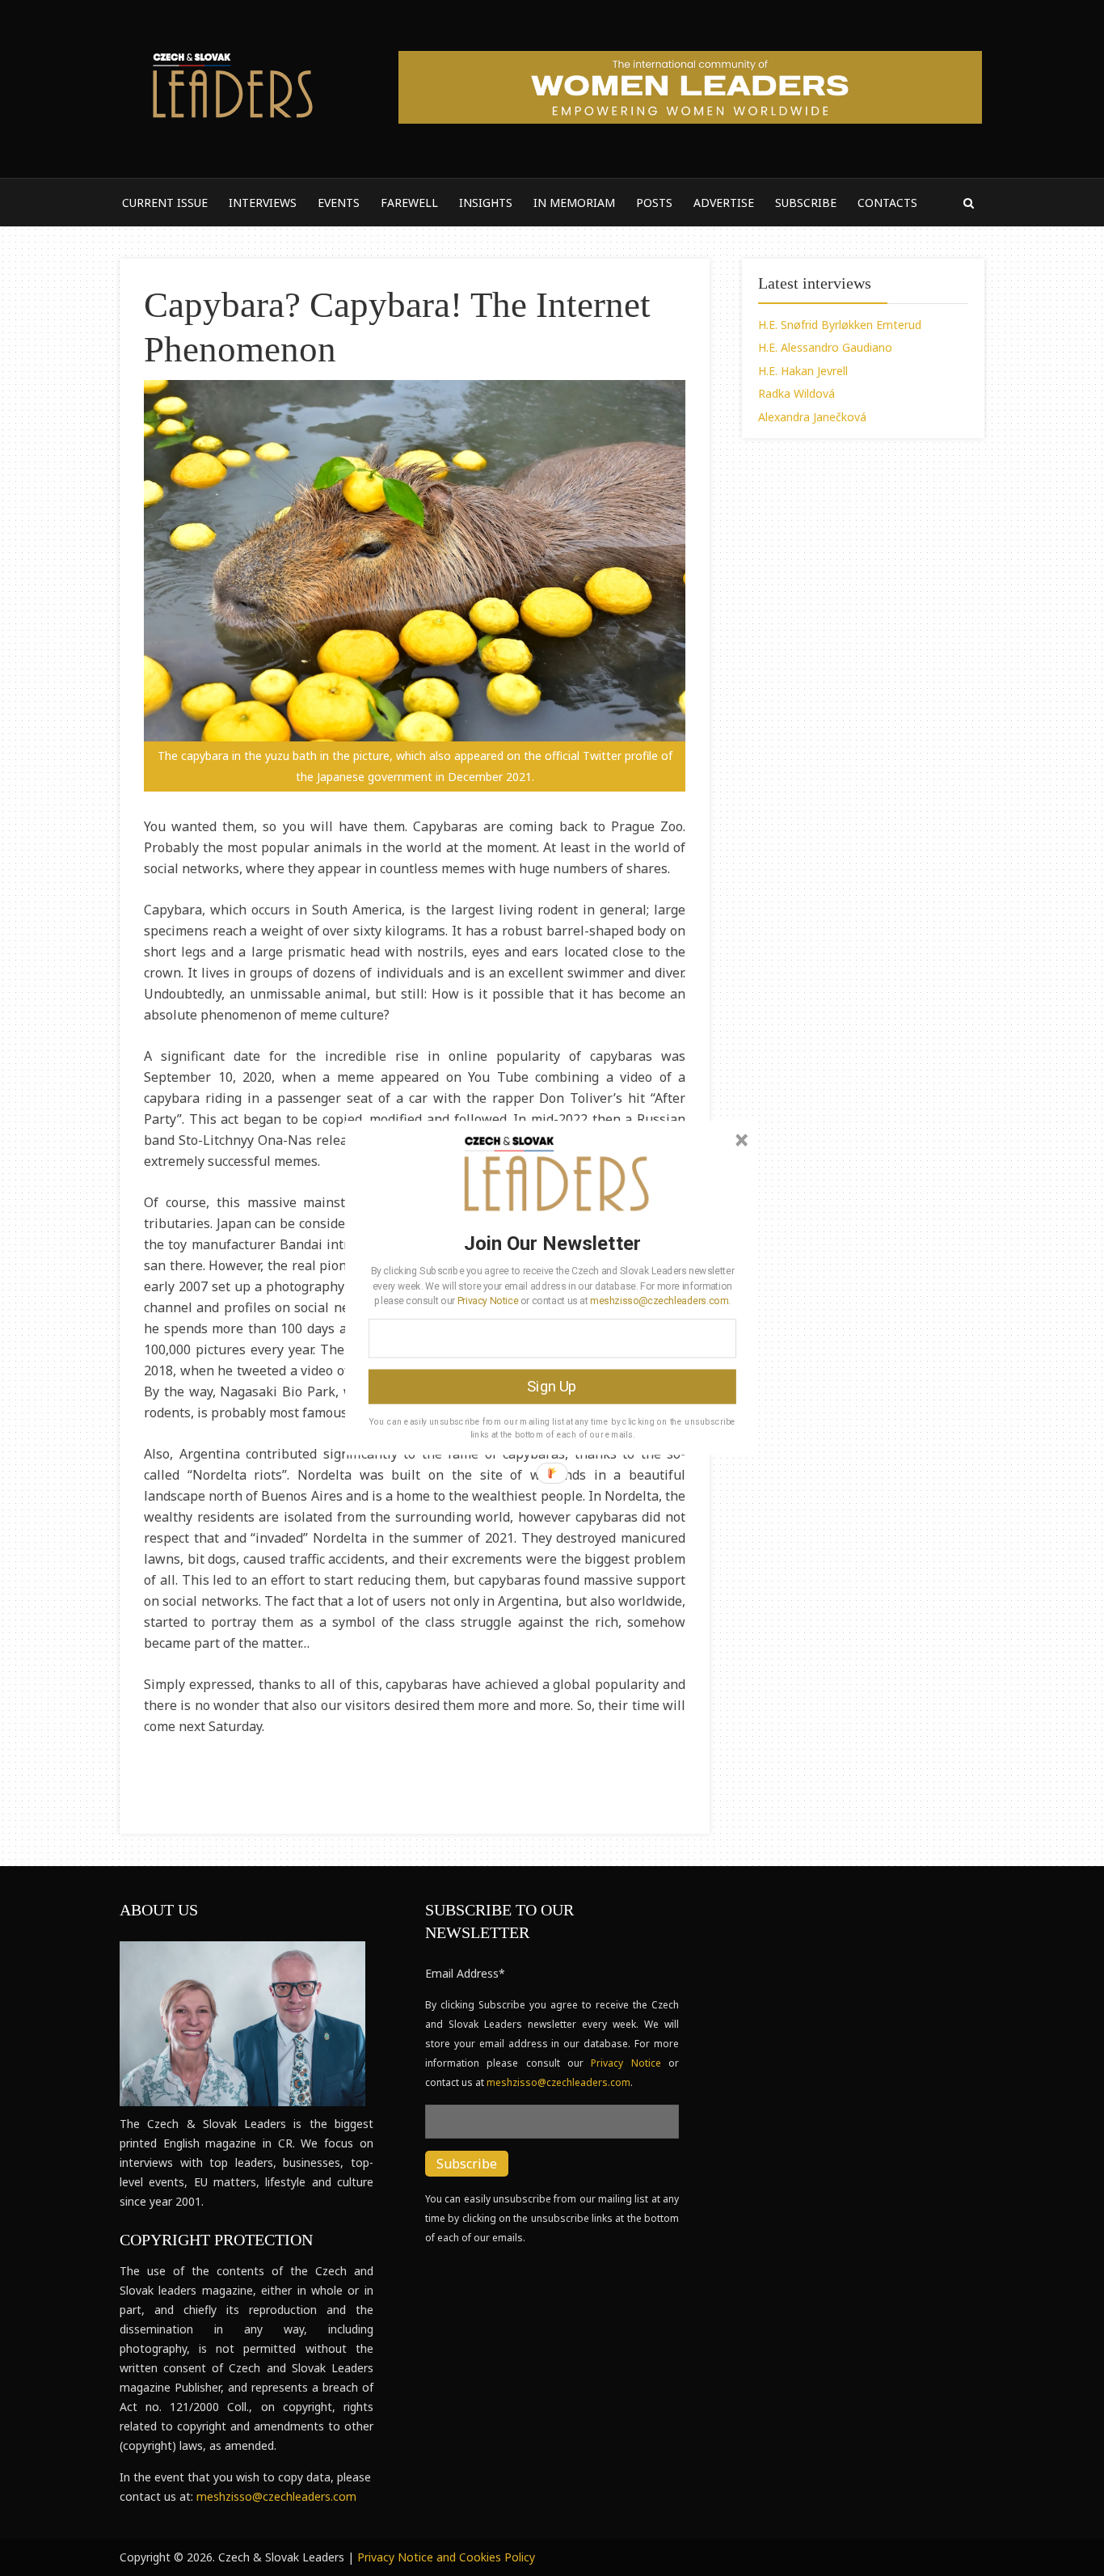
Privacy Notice (488, 1300)
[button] (552, 1243)
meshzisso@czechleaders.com (659, 1300)
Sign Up (552, 1387)
